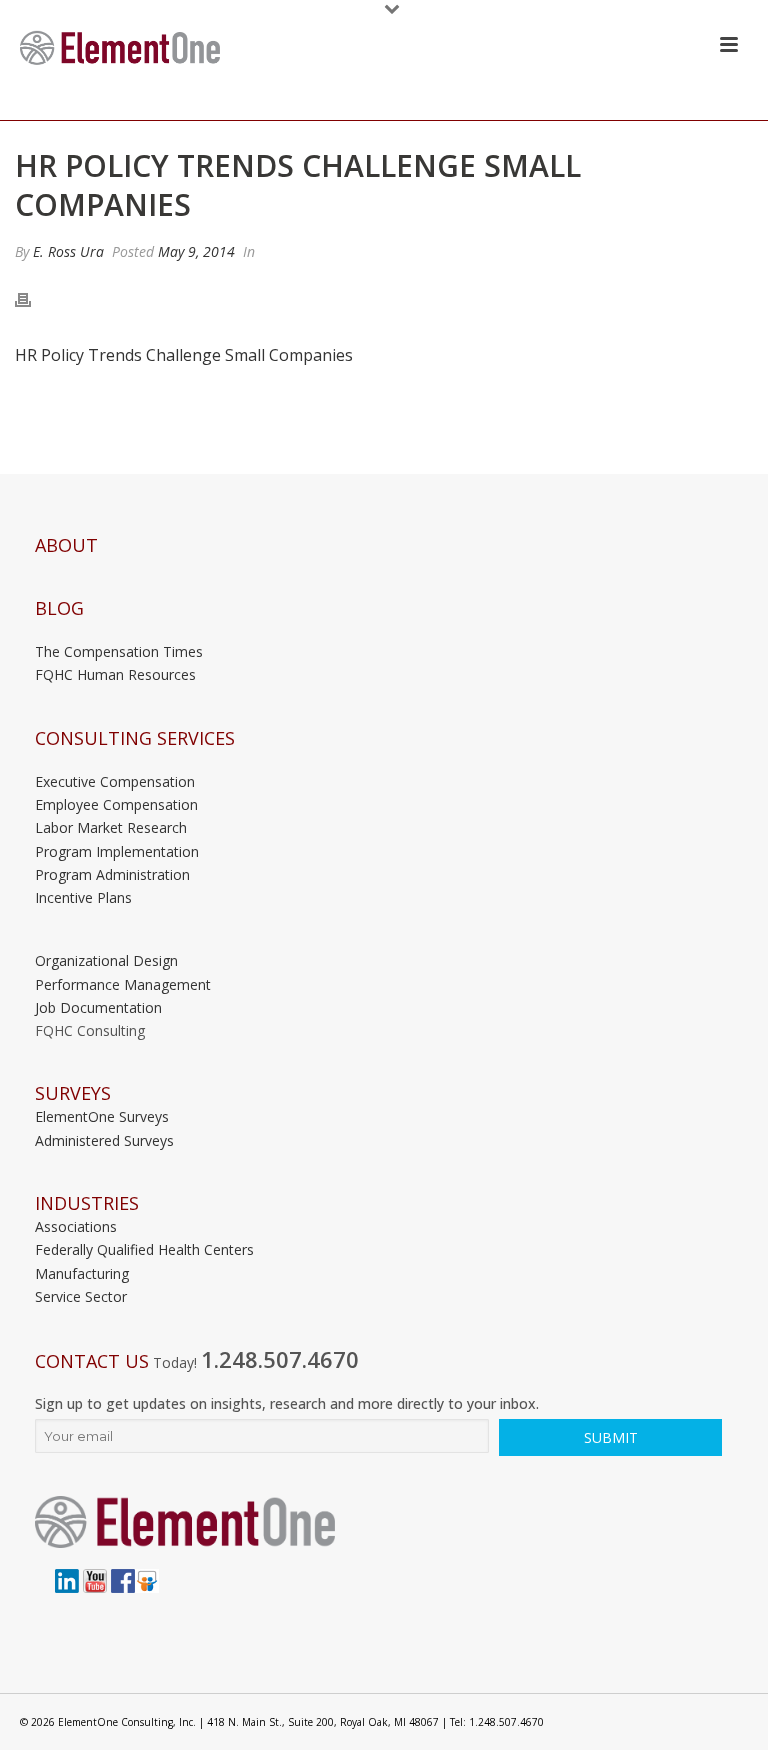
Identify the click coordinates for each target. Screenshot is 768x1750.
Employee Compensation (116, 804)
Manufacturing (82, 1273)
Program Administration (112, 874)
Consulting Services (135, 738)
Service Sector (81, 1296)
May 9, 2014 (196, 251)
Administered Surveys (104, 1140)
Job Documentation (98, 1007)
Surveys (73, 1093)
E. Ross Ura (68, 251)
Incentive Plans (83, 897)
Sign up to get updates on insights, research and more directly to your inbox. (287, 1403)
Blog (59, 608)
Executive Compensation (115, 781)
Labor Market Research (111, 827)
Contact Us (92, 1361)
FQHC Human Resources (115, 674)
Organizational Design (106, 960)
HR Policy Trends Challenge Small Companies (184, 355)
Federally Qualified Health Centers (144, 1249)
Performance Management (123, 984)
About (66, 545)
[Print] (33, 299)
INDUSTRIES (87, 1203)
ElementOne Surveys (102, 1116)
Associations (76, 1226)
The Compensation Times (119, 651)
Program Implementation (117, 851)
